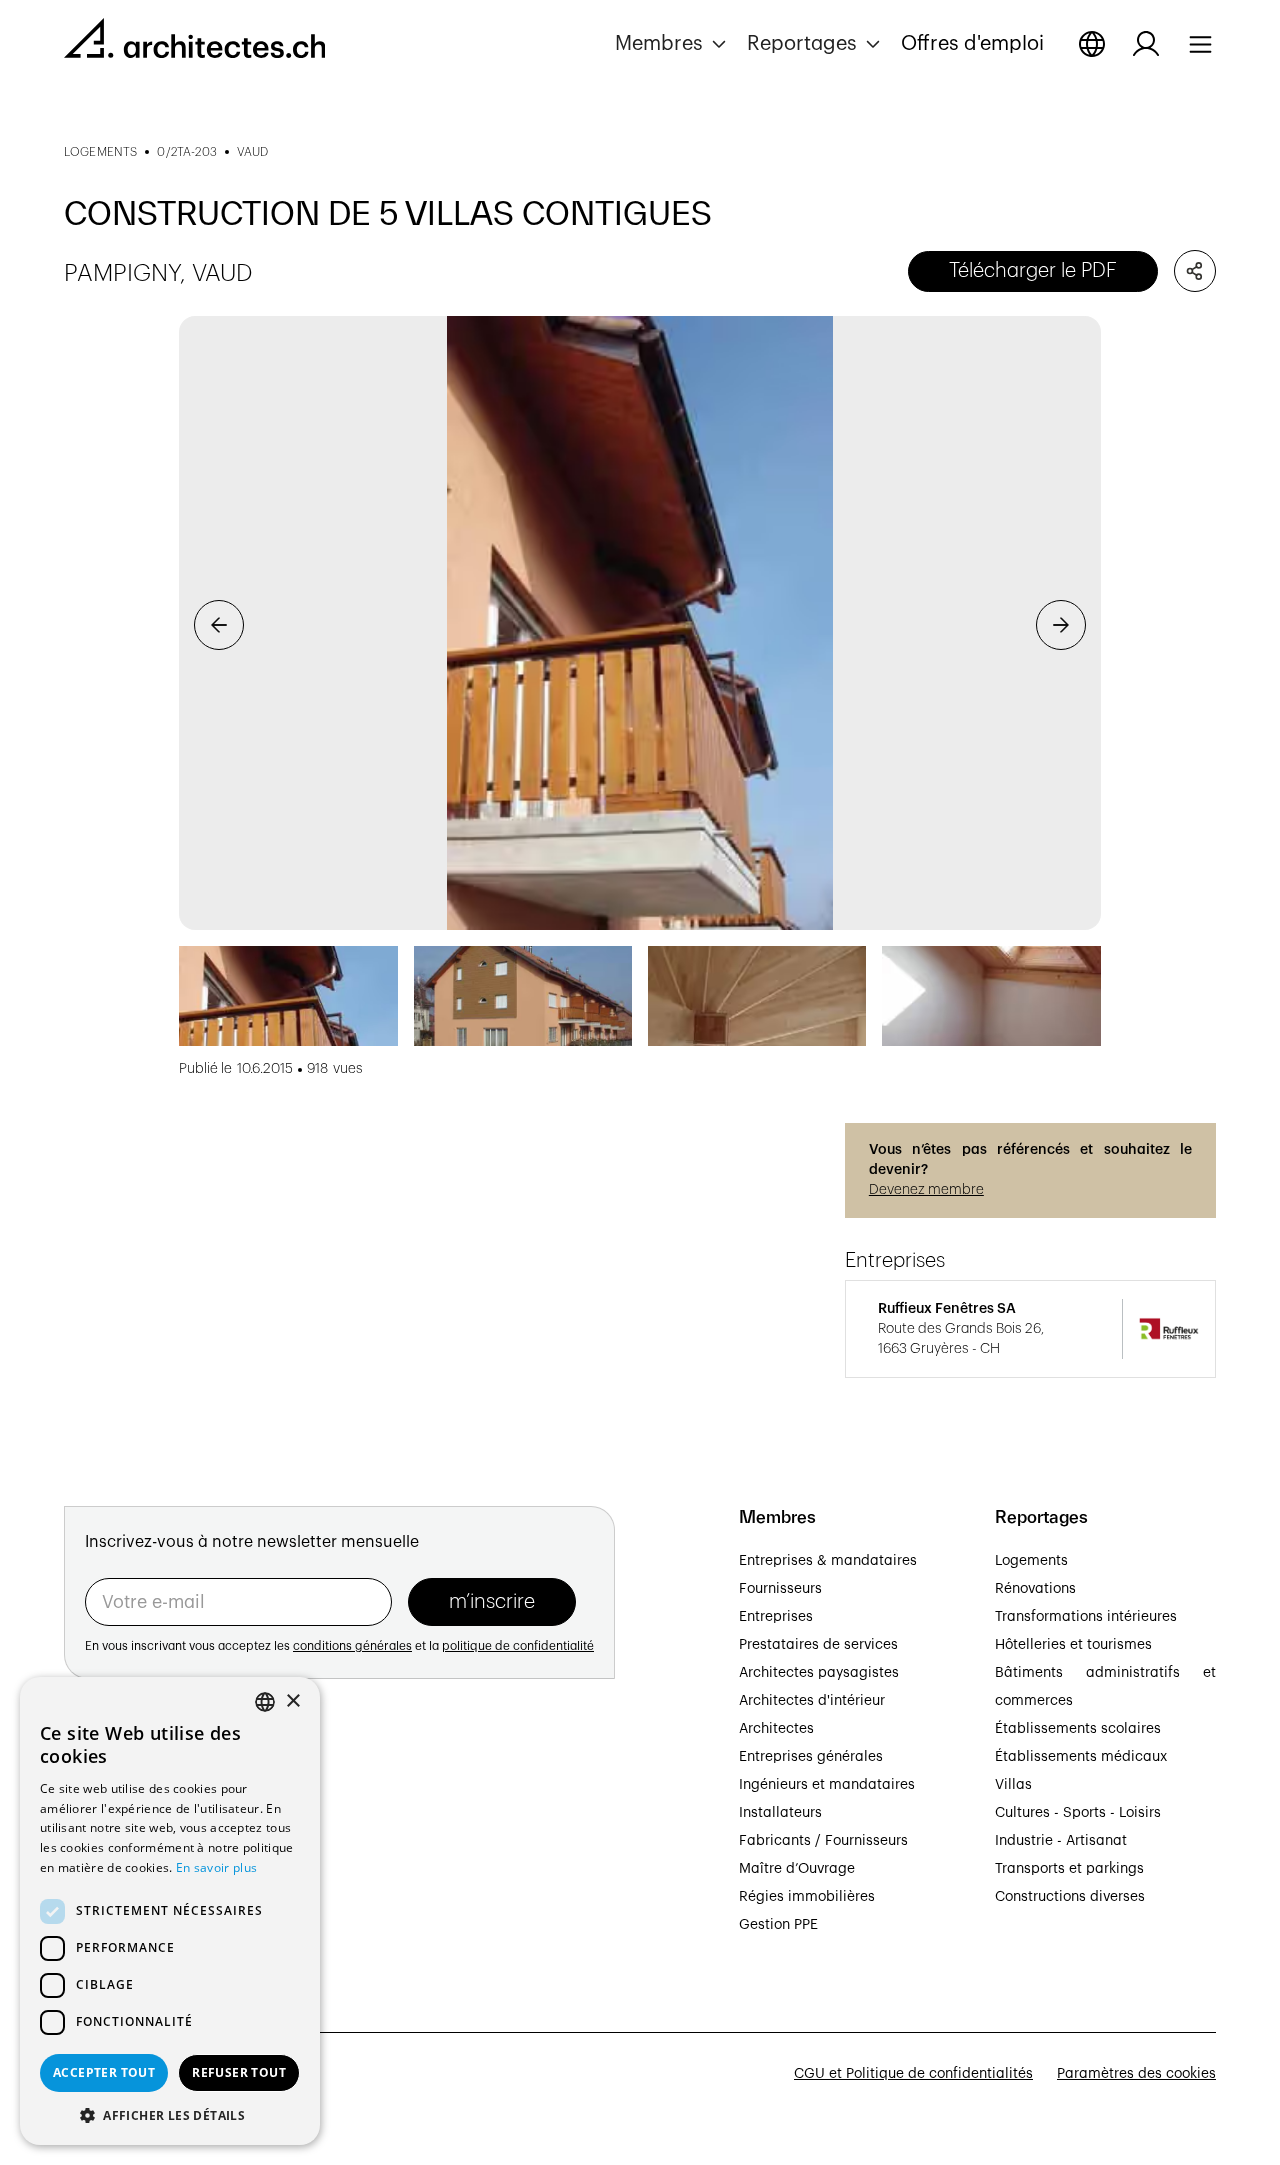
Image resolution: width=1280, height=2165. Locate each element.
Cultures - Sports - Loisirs (1078, 1813)
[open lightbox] (640, 623)
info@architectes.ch (130, 1925)
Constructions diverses (1070, 1897)
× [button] (292, 1701)
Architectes (776, 1729)
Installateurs (780, 1813)
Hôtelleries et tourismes (1073, 1645)
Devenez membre (926, 1190)
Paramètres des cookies (1136, 2074)
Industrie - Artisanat (1061, 1841)
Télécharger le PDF (1033, 271)
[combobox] (265, 1702)
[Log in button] (1146, 44)
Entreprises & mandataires (828, 1561)
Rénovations (1035, 1589)
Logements (1031, 1561)
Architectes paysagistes (819, 1673)
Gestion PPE (778, 1925)
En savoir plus (216, 1867)
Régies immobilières (807, 1897)
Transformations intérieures (1086, 1617)
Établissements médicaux (1081, 1757)
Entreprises (776, 1617)
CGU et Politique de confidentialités (913, 2074)
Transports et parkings (1069, 1869)
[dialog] (170, 1911)
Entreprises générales (811, 1757)
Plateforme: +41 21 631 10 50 (160, 1902)
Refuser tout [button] (239, 2072)
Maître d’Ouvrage (797, 1869)
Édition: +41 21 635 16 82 (145, 1880)
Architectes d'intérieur (812, 1701)
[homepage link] (194, 42)
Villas (1013, 1785)
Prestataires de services (818, 1645)
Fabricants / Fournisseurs (823, 1841)
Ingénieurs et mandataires (827, 1785)
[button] (673, 44)
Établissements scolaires (1078, 1729)
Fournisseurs (780, 1589)
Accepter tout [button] (104, 2072)
